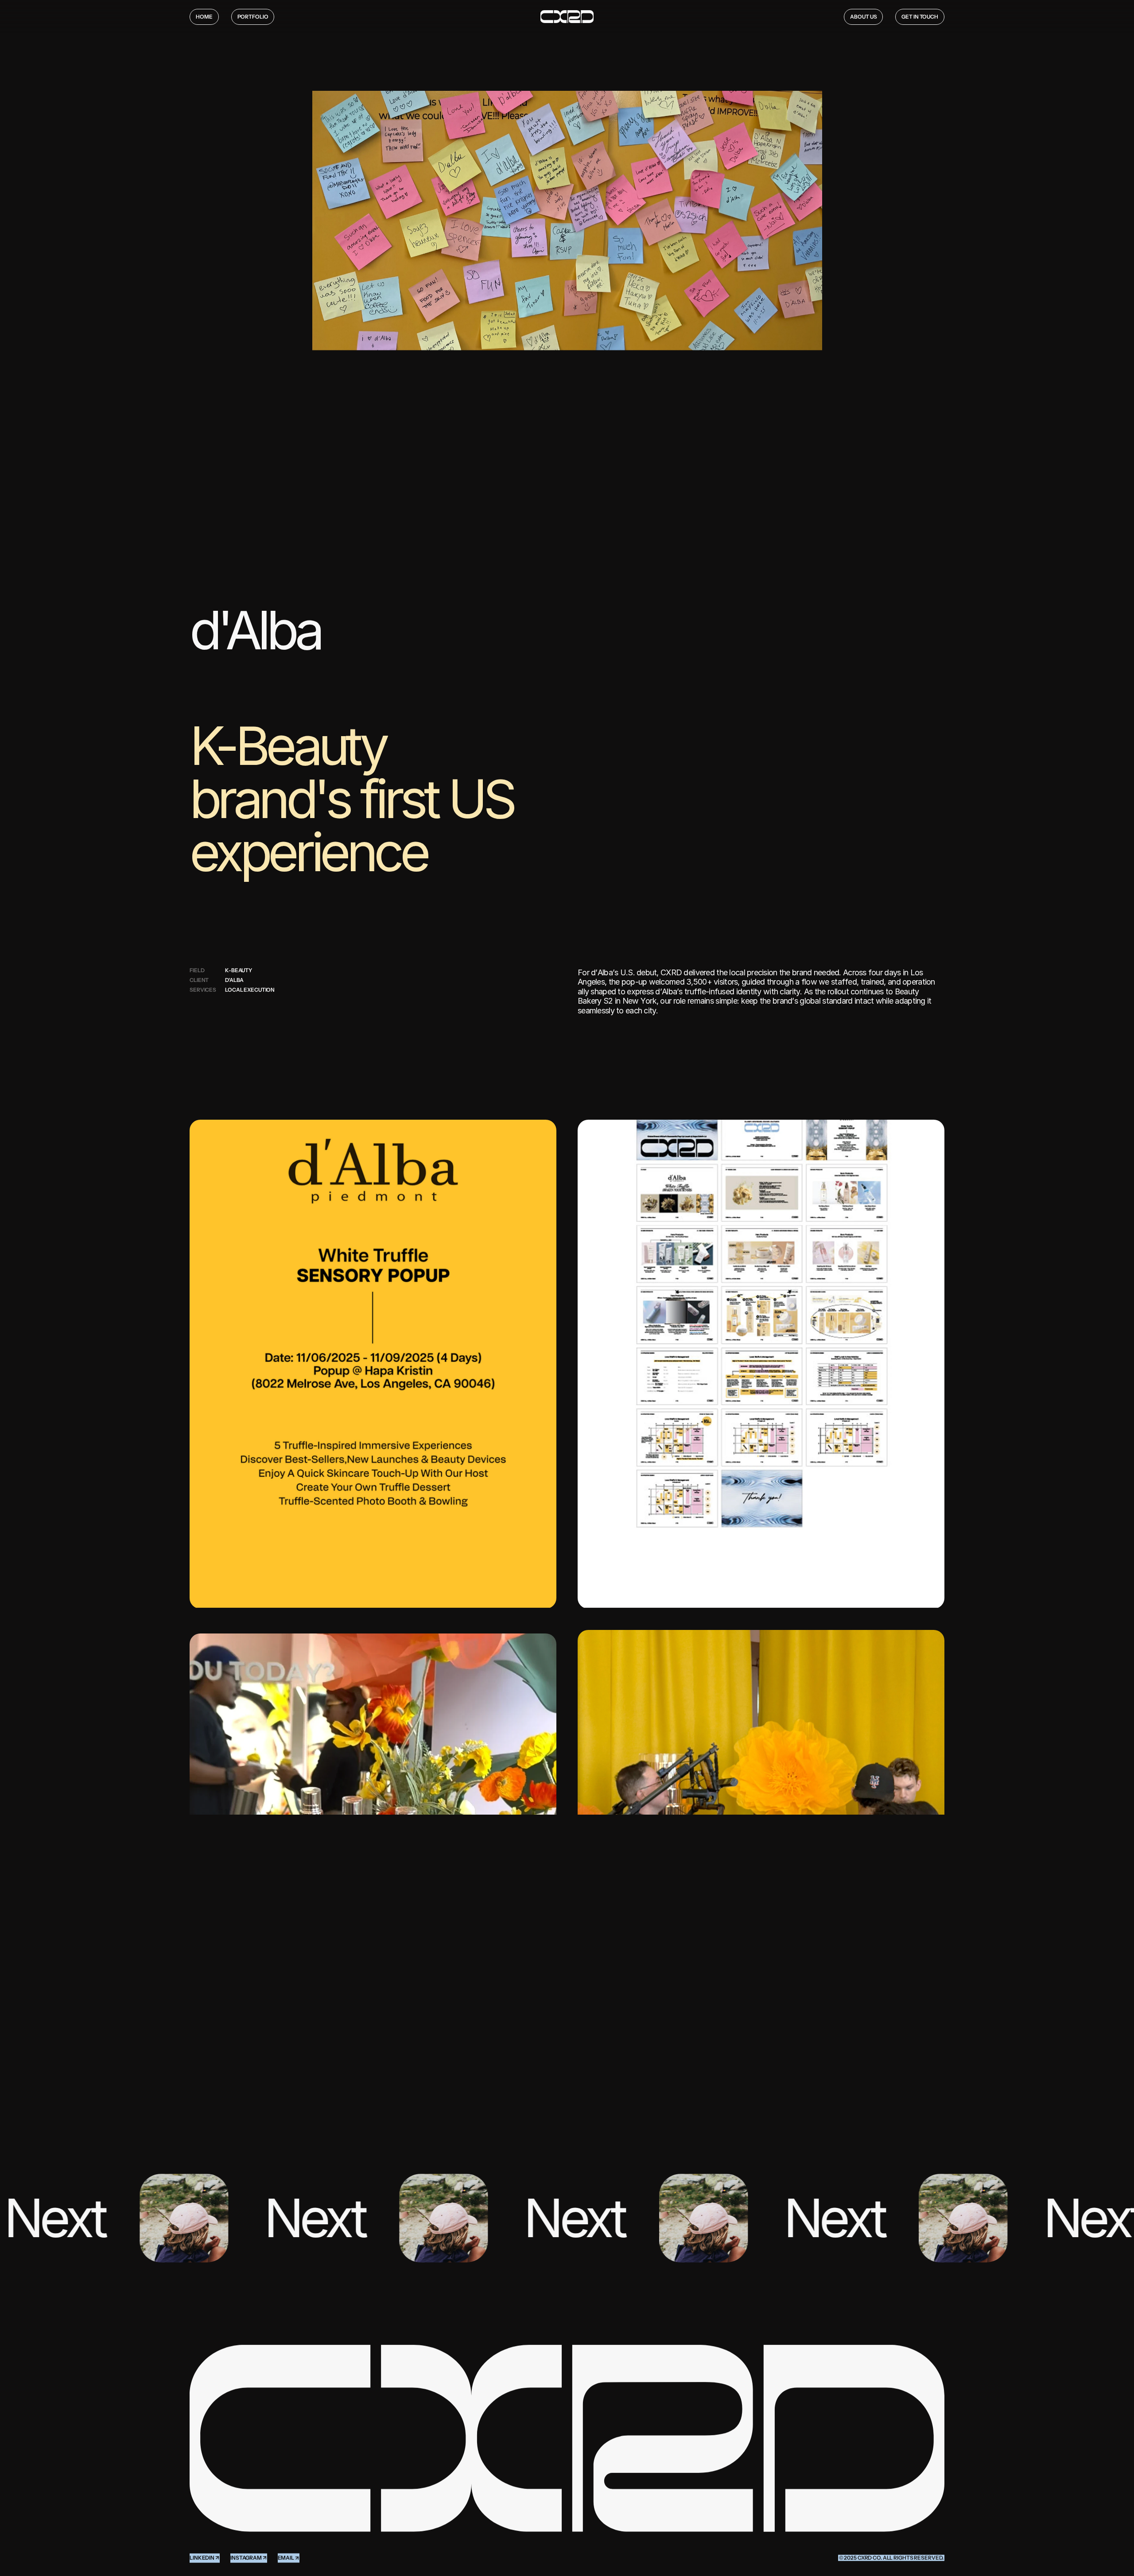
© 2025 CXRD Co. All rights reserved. (891, 2558)
